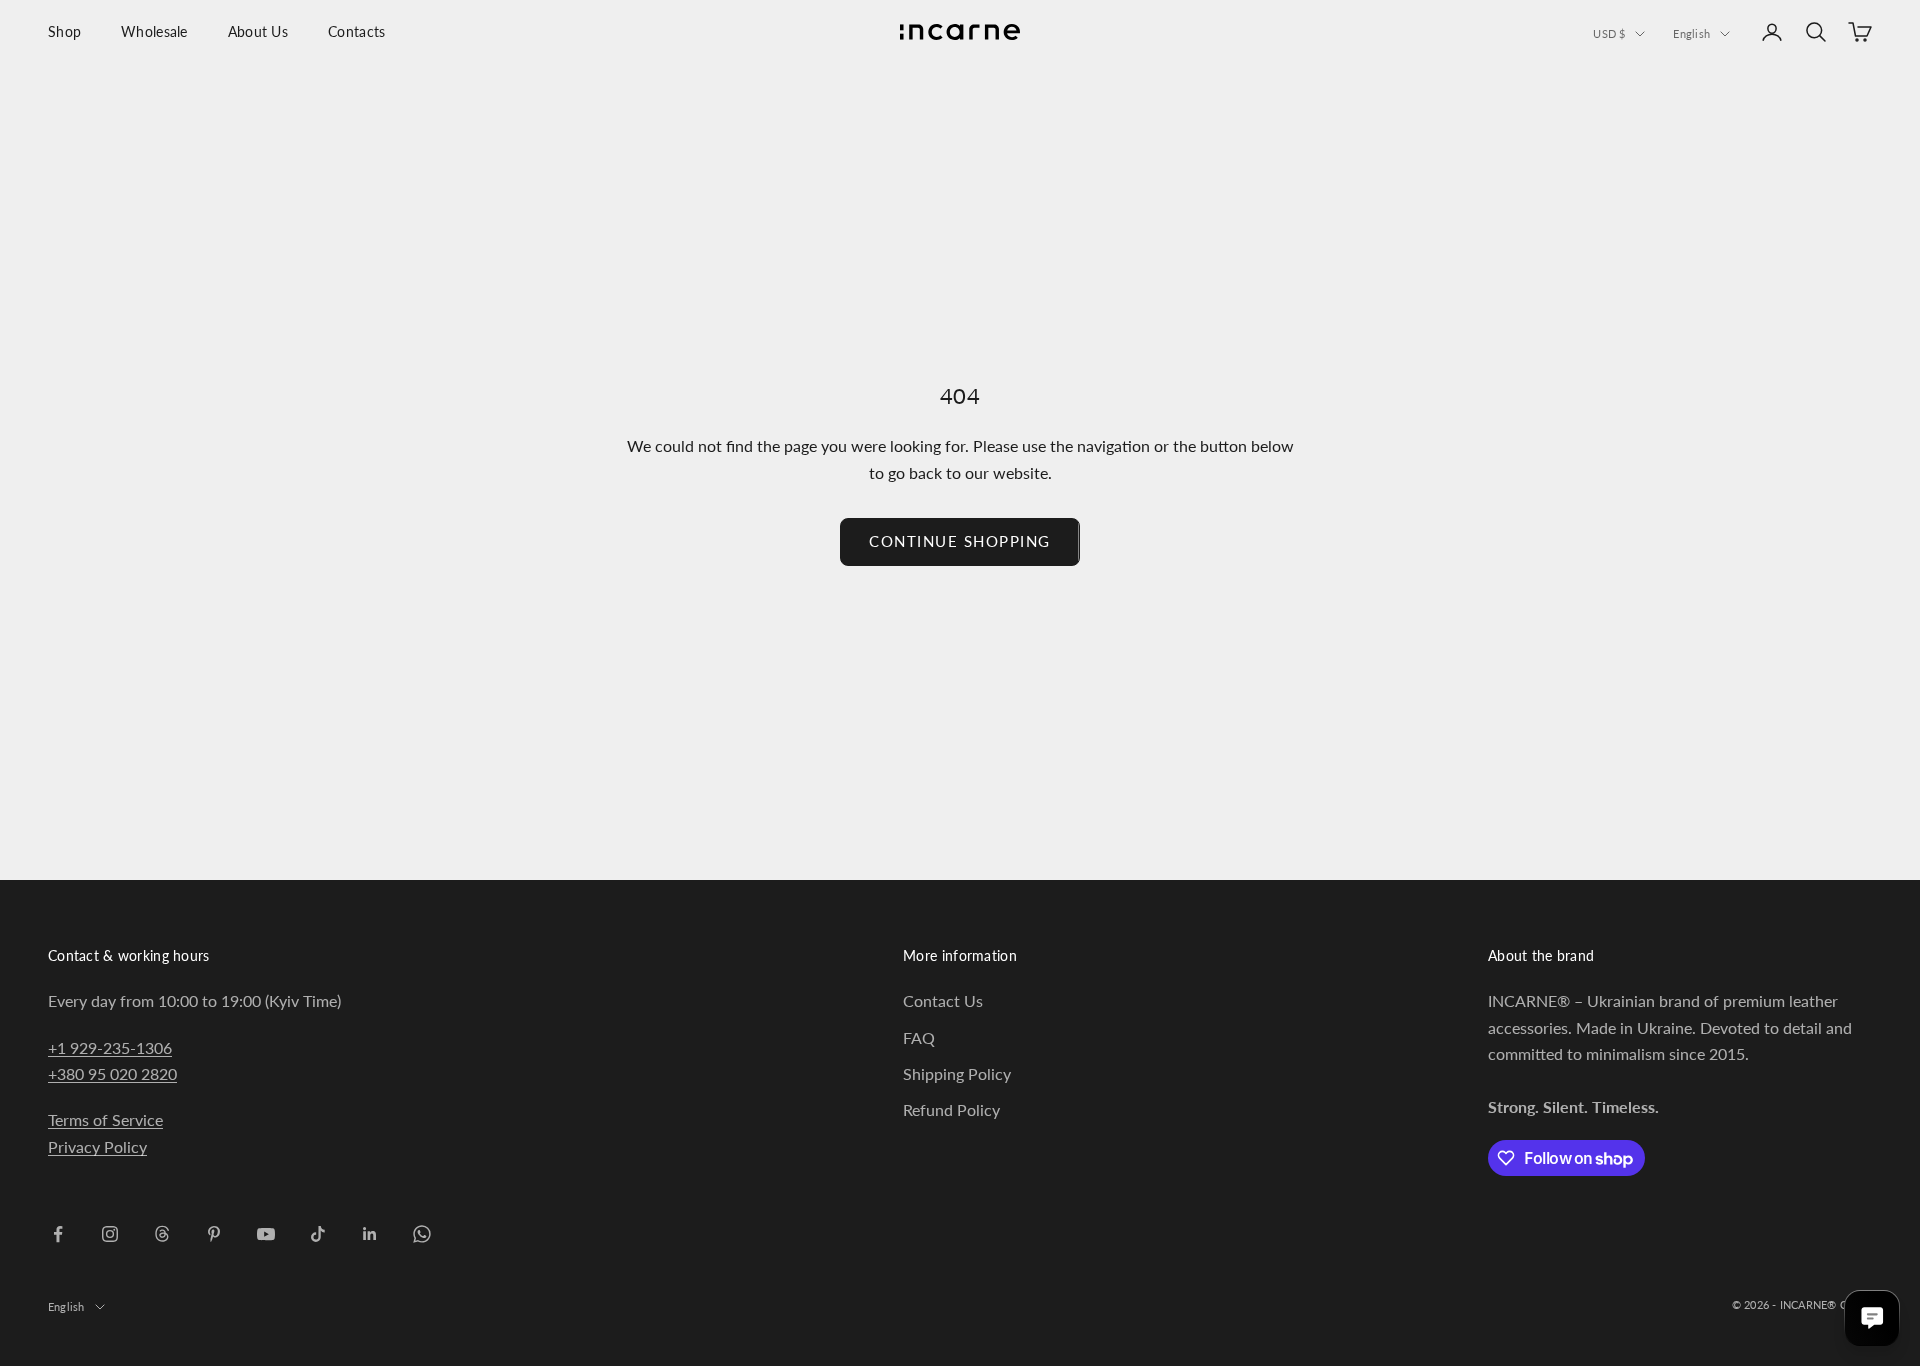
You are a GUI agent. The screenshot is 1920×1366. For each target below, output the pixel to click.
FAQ (919, 1037)
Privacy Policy (97, 1146)
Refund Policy (951, 1109)
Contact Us (943, 1000)
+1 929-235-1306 (110, 1047)
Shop (64, 31)
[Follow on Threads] (162, 1234)
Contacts (356, 31)
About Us (258, 31)
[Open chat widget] (1872, 1318)
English (1691, 33)
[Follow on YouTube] (266, 1234)
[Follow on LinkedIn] (370, 1234)
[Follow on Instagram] (110, 1234)
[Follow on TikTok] (318, 1234)
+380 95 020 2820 (112, 1073)
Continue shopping (960, 541)
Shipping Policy (957, 1073)
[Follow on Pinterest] (214, 1234)
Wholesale (154, 31)
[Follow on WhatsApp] (422, 1234)
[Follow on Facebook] (58, 1234)
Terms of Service (105, 1119)
